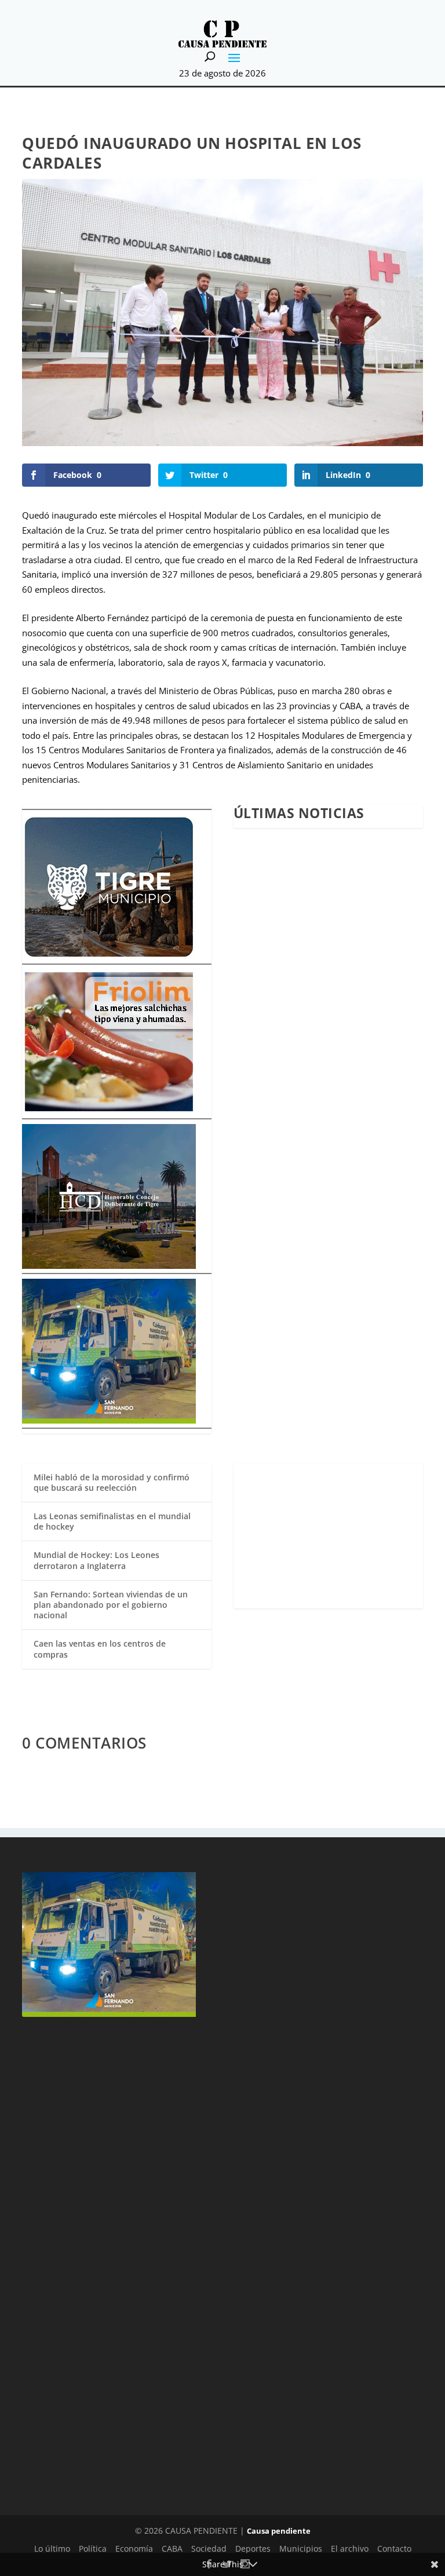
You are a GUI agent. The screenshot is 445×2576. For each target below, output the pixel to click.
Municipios (301, 2548)
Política (93, 2548)
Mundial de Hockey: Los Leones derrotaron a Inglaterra (96, 1560)
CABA (172, 2548)
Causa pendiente (279, 2531)
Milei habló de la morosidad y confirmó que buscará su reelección (112, 1482)
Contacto (394, 2548)
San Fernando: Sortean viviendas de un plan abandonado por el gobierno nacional (111, 1605)
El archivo (350, 2548)
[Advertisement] (328, 1536)
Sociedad (209, 2548)
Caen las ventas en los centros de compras (100, 1649)
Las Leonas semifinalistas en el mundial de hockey (112, 1521)
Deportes (253, 2548)
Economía (134, 2548)
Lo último (52, 2548)
